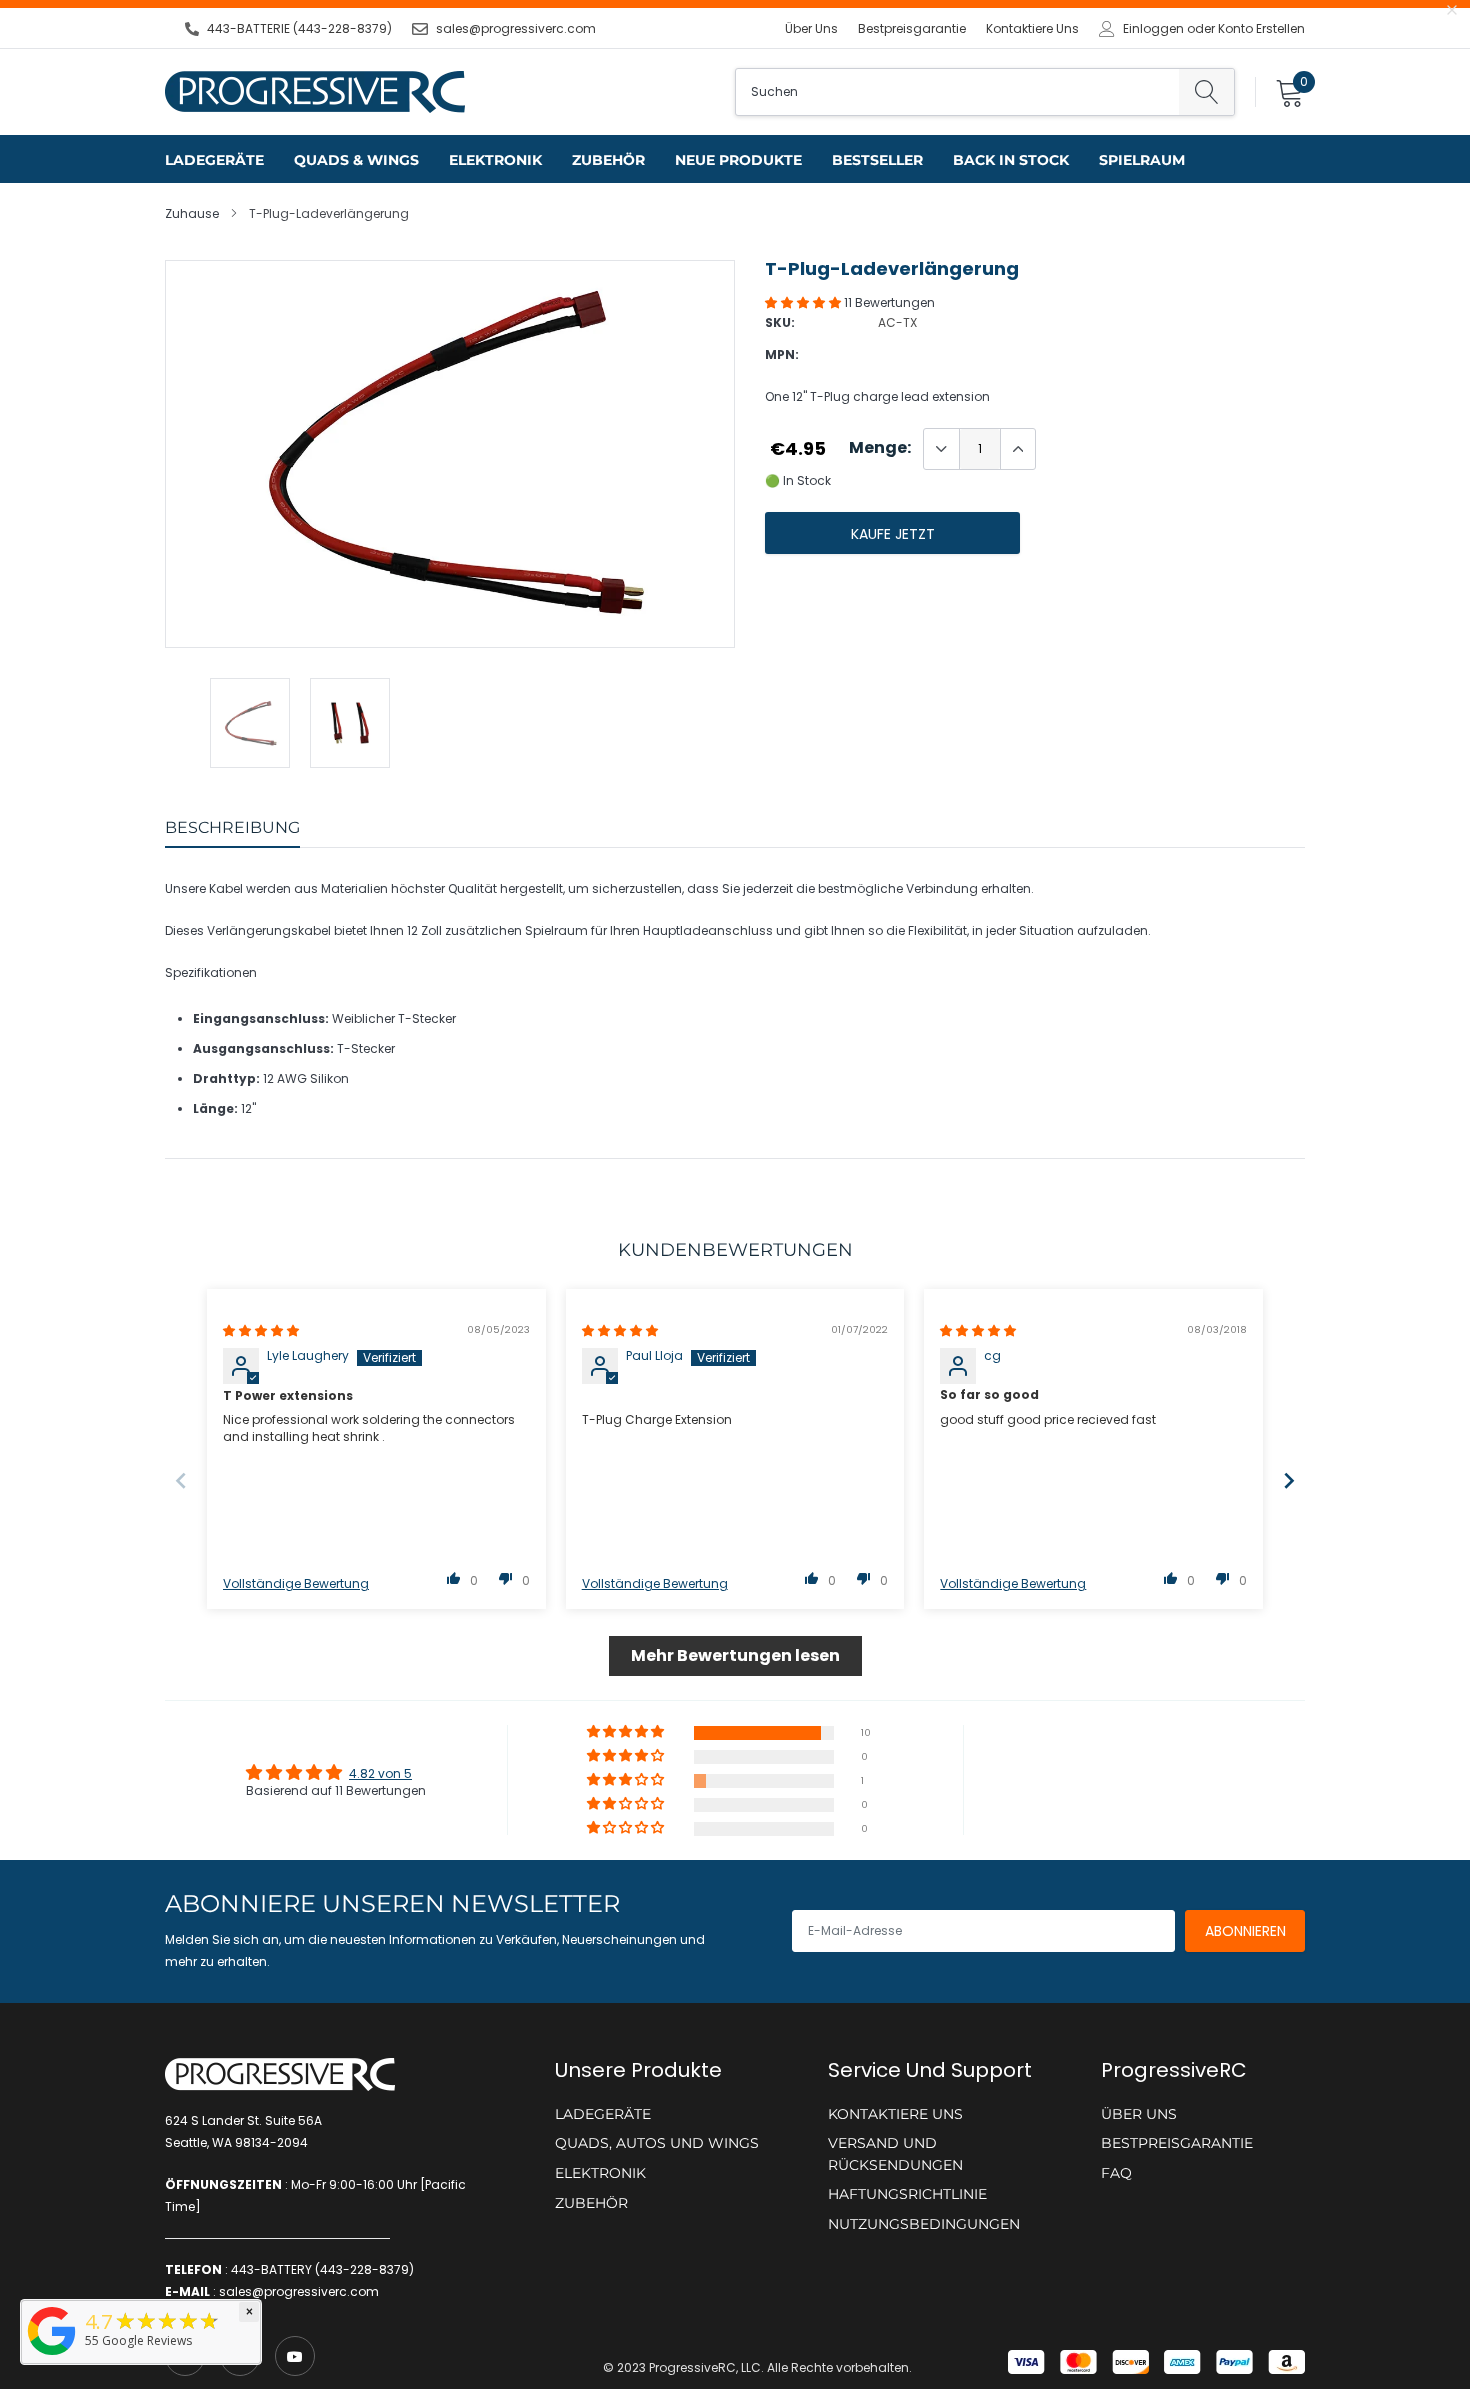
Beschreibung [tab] (232, 827)
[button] (804, 302)
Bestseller (877, 160)
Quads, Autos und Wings (657, 2143)
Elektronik (495, 160)
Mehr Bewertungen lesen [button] (735, 1655)
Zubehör (608, 160)
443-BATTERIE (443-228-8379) (299, 28)
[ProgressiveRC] (52, 2356)
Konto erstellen (1261, 29)
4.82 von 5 (380, 1773)
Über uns (811, 28)
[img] (261, 1330)
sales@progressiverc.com (516, 28)
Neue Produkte (738, 160)
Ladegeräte (214, 160)
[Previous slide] (181, 1480)
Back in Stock (1011, 160)
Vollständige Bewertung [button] (296, 1584)
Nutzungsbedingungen (924, 2224)
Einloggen (1153, 29)
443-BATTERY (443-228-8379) (322, 2269)
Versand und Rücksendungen (895, 2154)
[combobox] (957, 92)
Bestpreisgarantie (912, 28)
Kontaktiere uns (1032, 28)
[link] (295, 2356)
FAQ (1116, 2173)
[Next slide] (1289, 1480)
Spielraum (1142, 160)
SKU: (780, 322)
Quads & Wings (356, 160)
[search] (1206, 92)
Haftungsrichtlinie (907, 2194)
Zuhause (192, 213)
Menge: (880, 448)
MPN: (782, 354)
